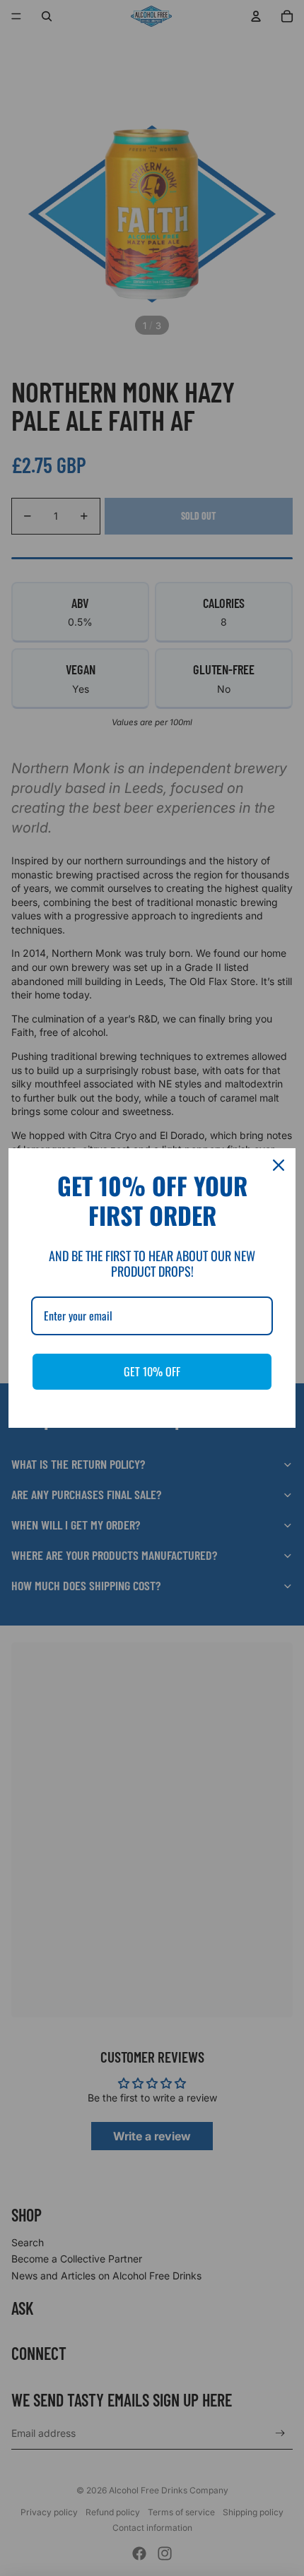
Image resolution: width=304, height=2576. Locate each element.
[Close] (279, 1165)
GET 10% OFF (152, 1371)
